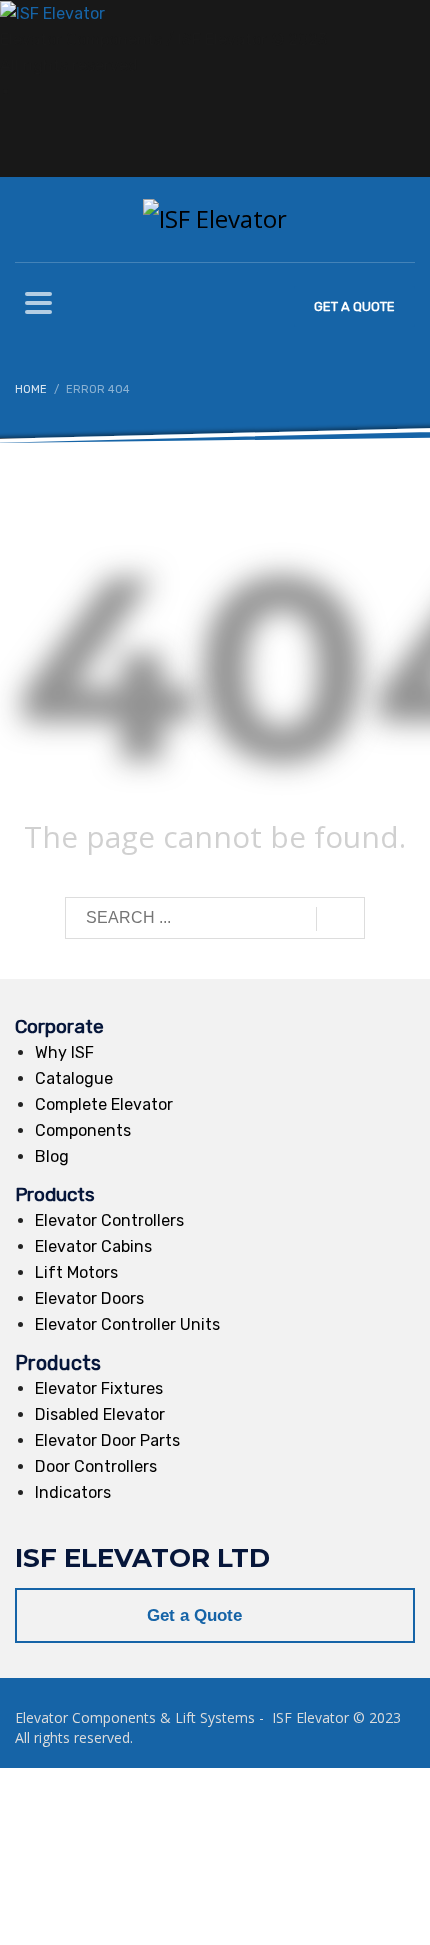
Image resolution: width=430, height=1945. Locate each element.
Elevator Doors (89, 1298)
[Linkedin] (26, 91)
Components (83, 1130)
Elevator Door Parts (107, 1440)
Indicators (73, 1492)
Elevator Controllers (109, 1220)
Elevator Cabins (93, 1246)
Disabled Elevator (100, 1414)
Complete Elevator (104, 1104)
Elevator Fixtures (99, 1388)
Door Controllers (96, 1466)
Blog (52, 1156)
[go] (340, 919)
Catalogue (74, 1078)
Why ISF (64, 1052)
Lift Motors (76, 1272)
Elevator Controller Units (127, 1324)
